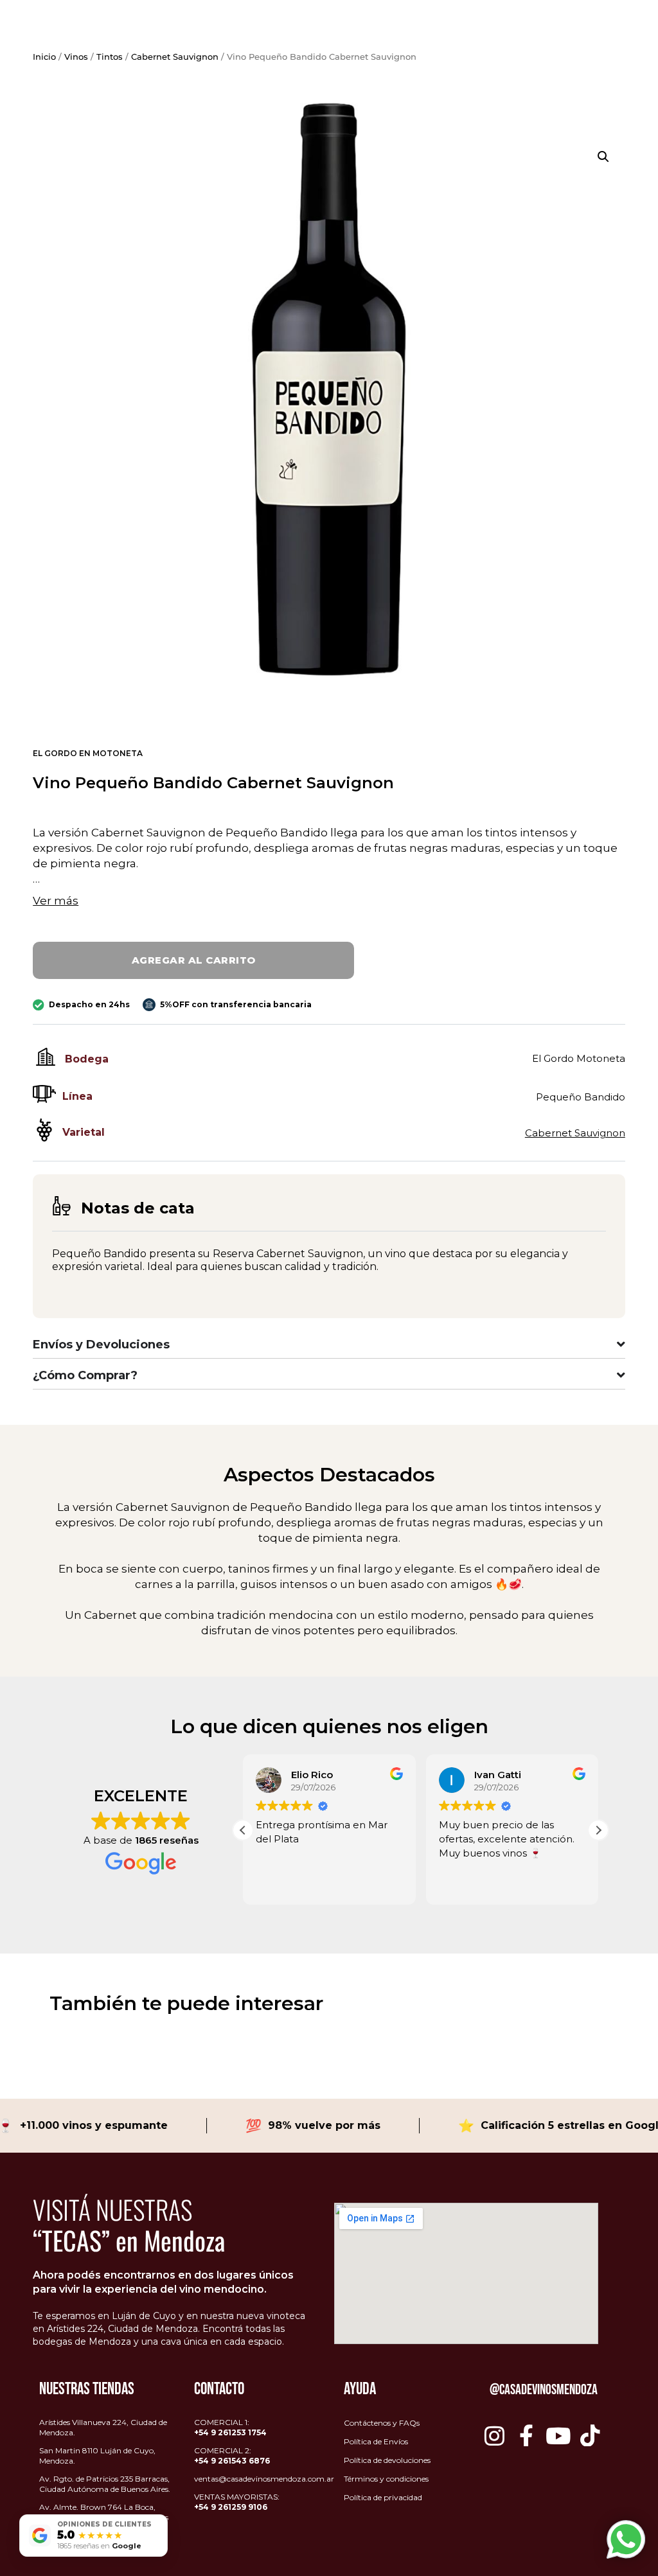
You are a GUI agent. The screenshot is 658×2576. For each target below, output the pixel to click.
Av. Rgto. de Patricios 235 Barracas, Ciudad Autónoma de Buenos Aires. (105, 2484)
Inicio (44, 57)
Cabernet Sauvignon (175, 57)
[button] (603, 157)
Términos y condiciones (386, 2479)
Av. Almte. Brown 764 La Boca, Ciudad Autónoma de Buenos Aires (104, 2512)
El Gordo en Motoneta (88, 753)
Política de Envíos (376, 2441)
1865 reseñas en (99, 2546)
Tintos (110, 57)
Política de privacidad (383, 2497)
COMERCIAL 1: (230, 2427)
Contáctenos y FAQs (382, 2423)
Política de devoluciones (387, 2460)
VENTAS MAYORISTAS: (237, 2502)
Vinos (76, 57)
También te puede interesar (186, 2003)
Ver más (56, 901)
